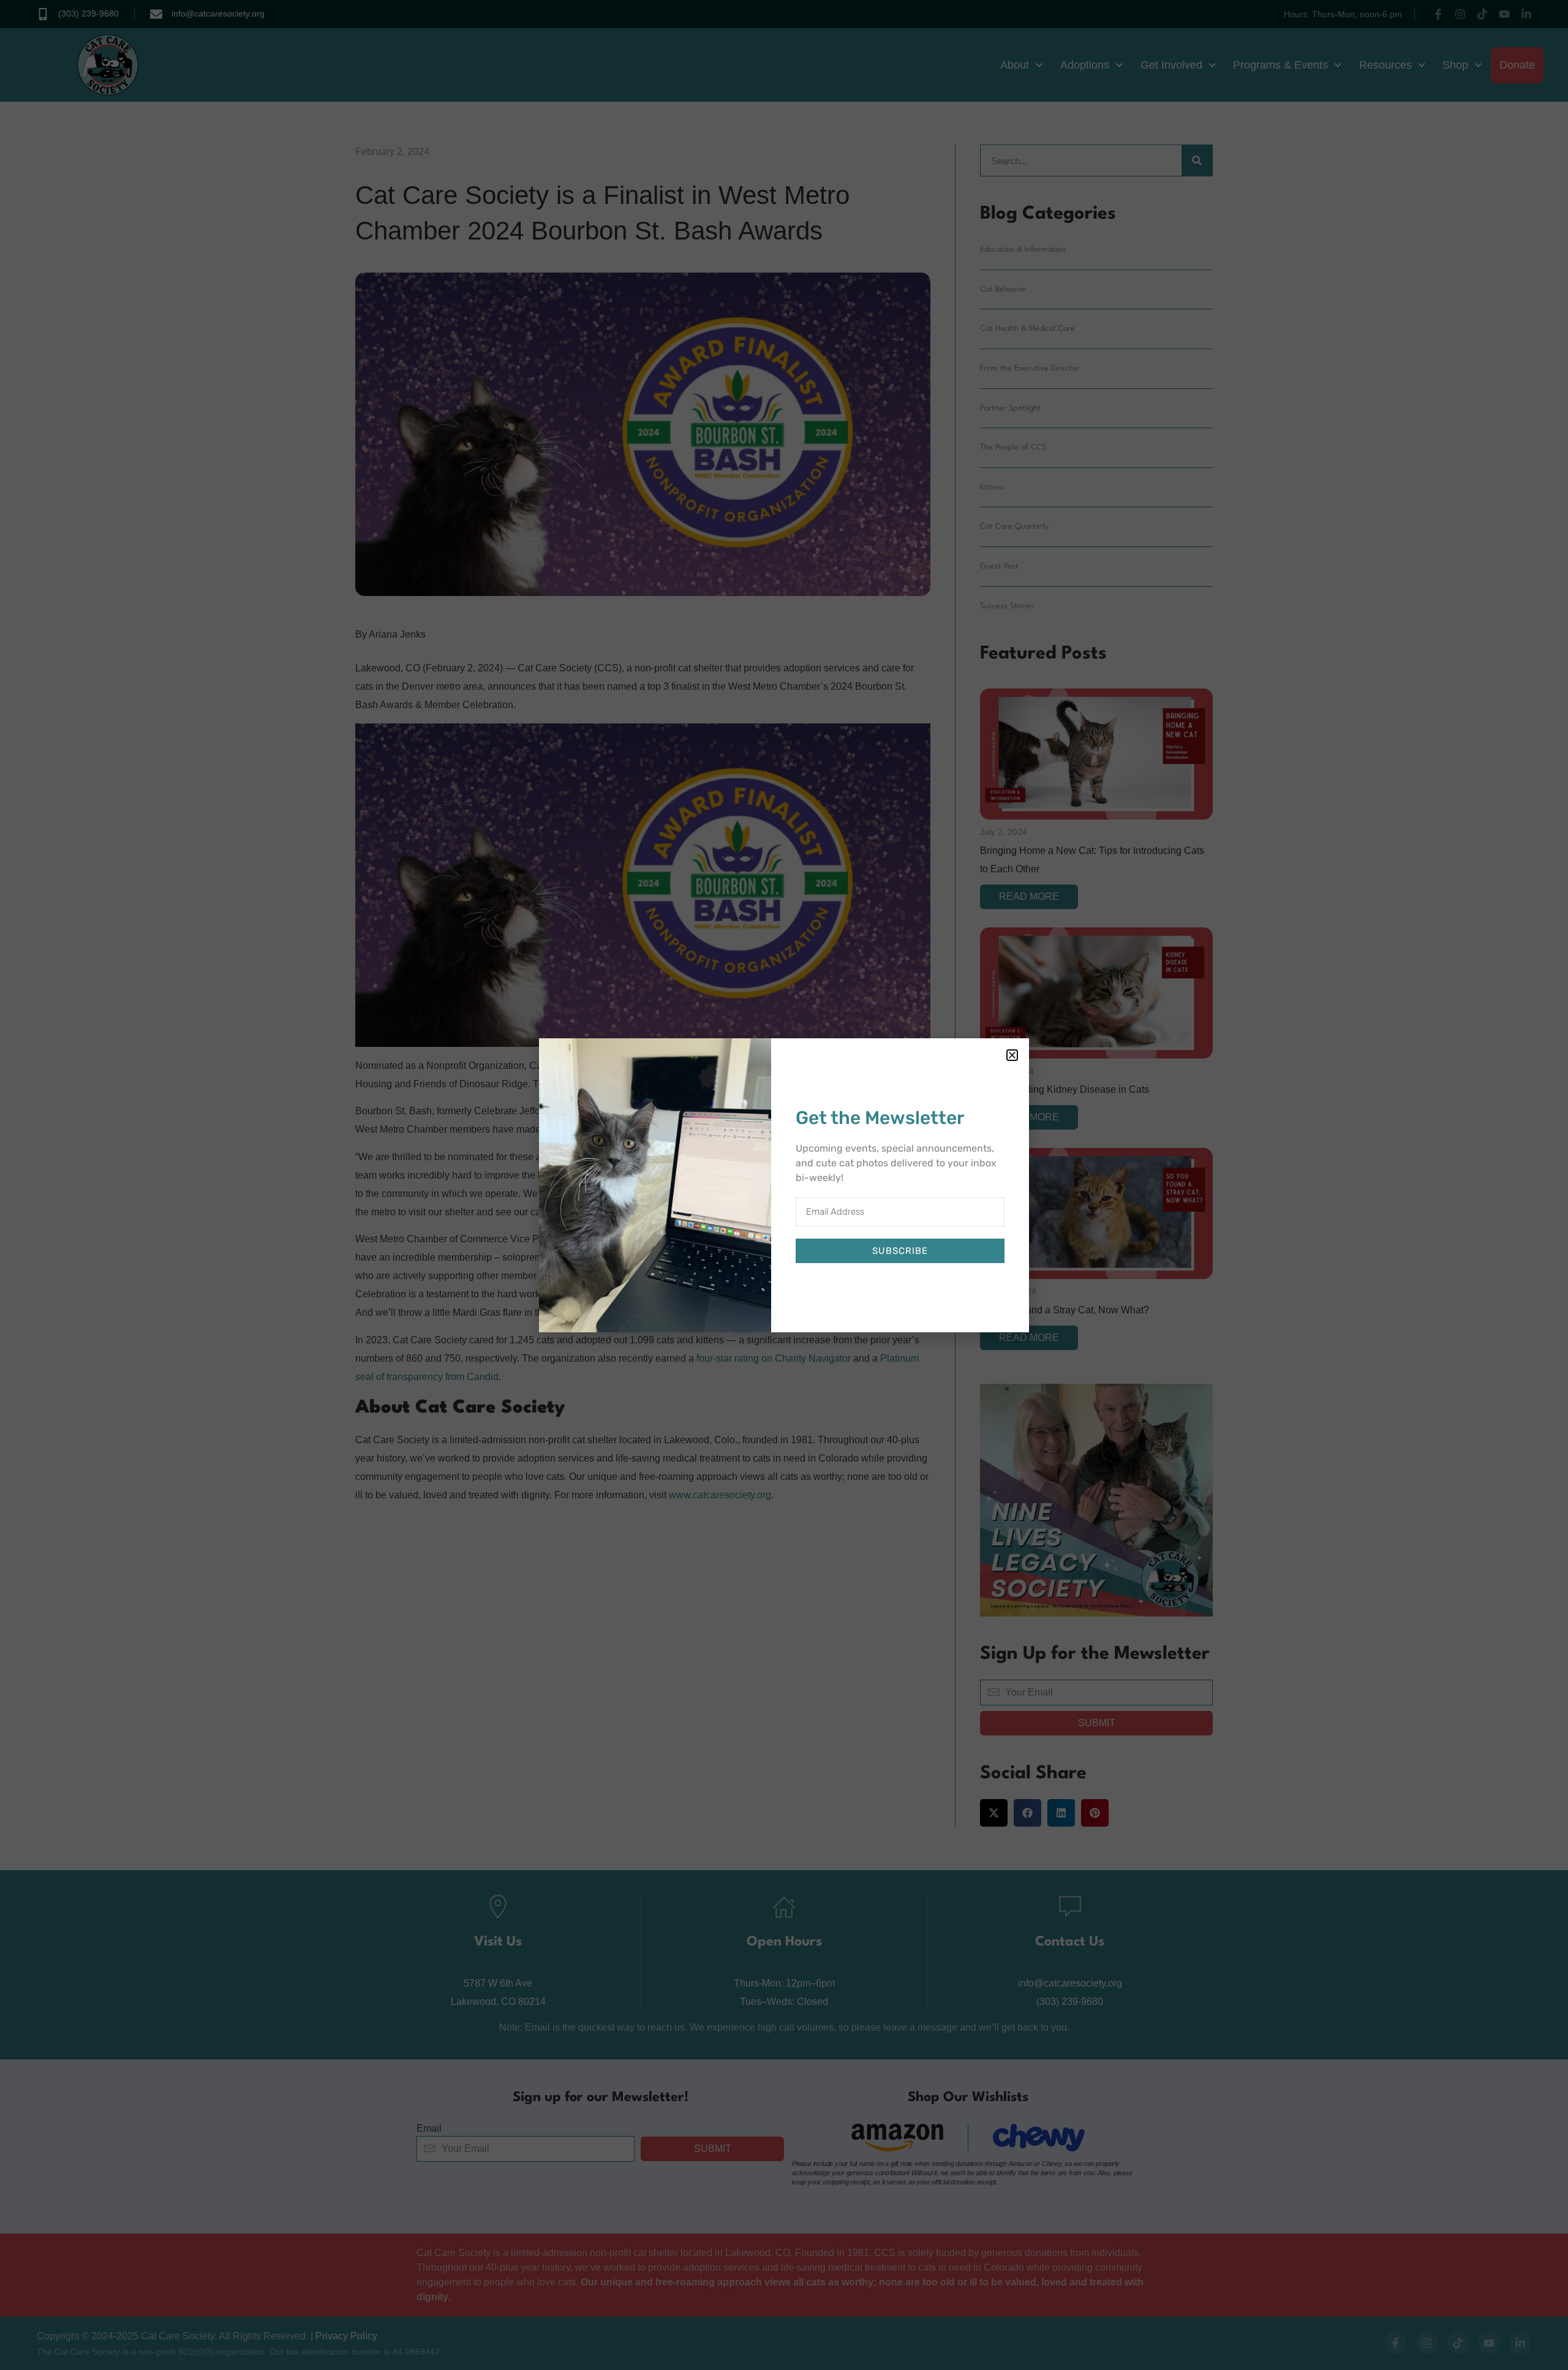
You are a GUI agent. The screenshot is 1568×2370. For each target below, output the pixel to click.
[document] (784, 1185)
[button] (1012, 1055)
